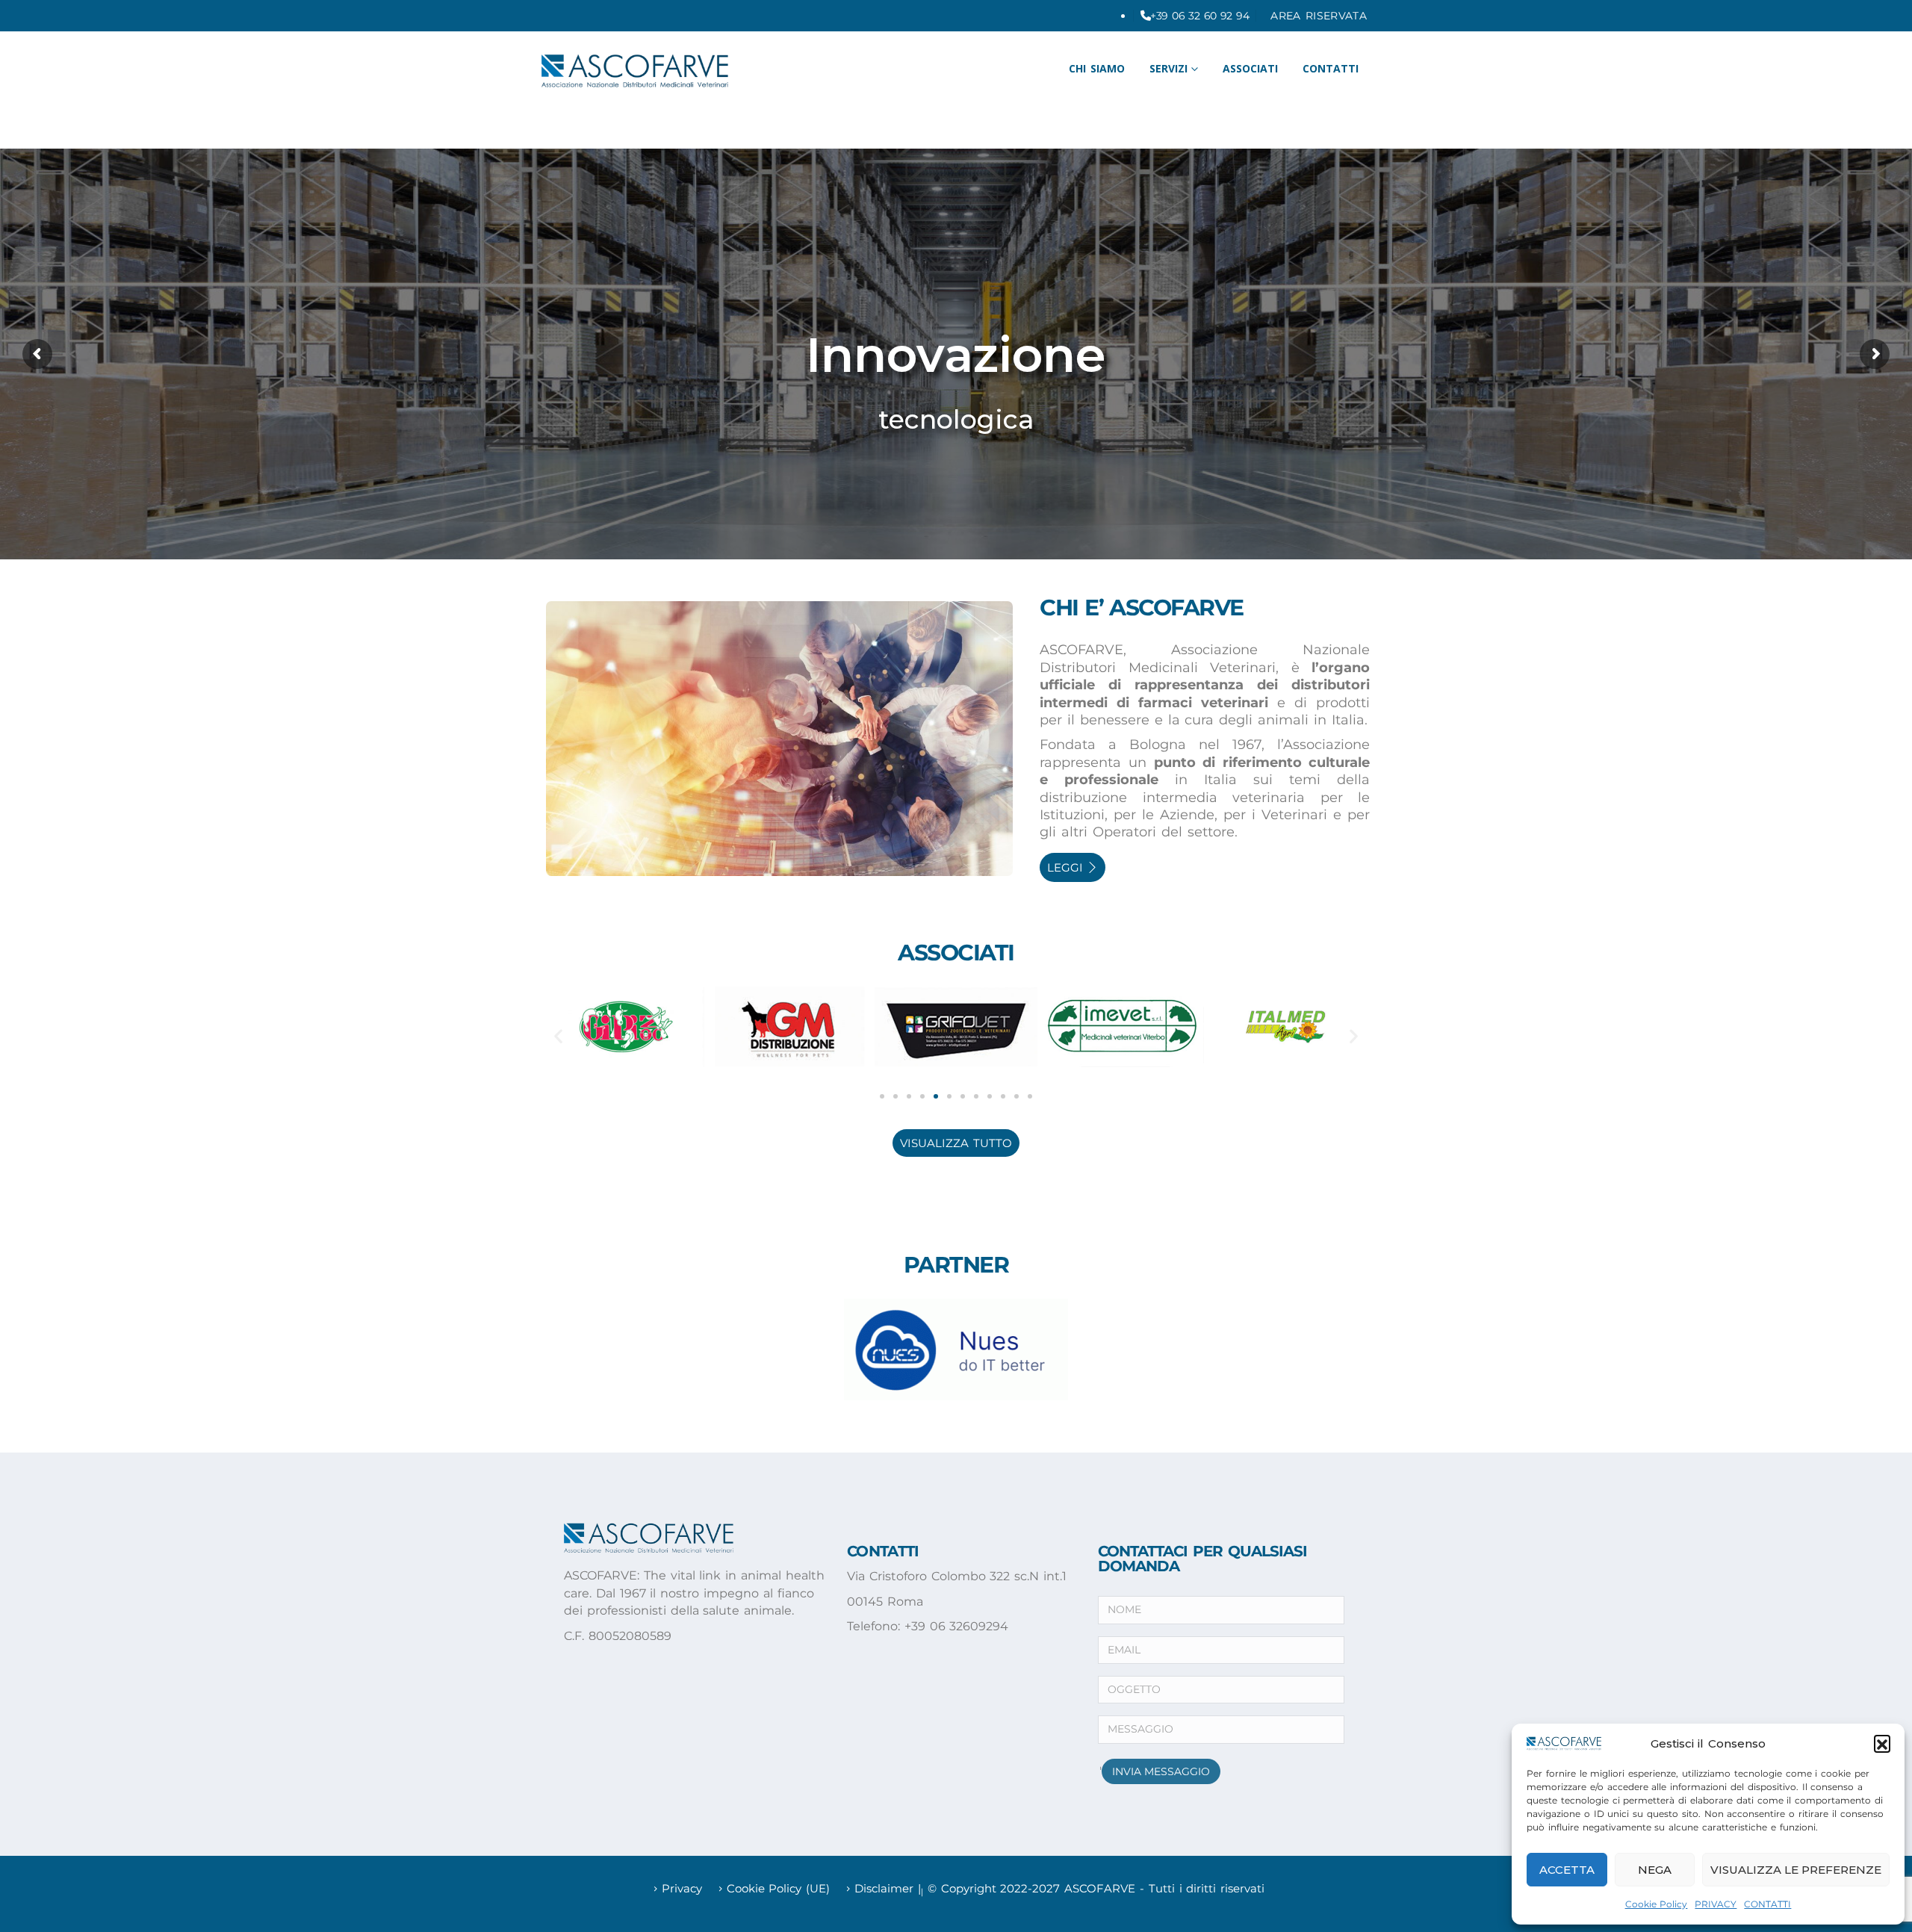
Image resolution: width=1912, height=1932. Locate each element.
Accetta (1567, 1870)
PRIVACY (1716, 1904)
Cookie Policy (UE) (779, 1889)
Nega (1655, 1870)
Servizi (1168, 68)
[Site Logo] (635, 71)
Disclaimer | (888, 1889)
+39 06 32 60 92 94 (1199, 16)
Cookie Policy (1657, 1904)
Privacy (682, 1889)
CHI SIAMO (1097, 68)
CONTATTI (1767, 1904)
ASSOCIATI (1250, 68)
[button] (1882, 1743)
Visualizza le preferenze (1796, 1870)
